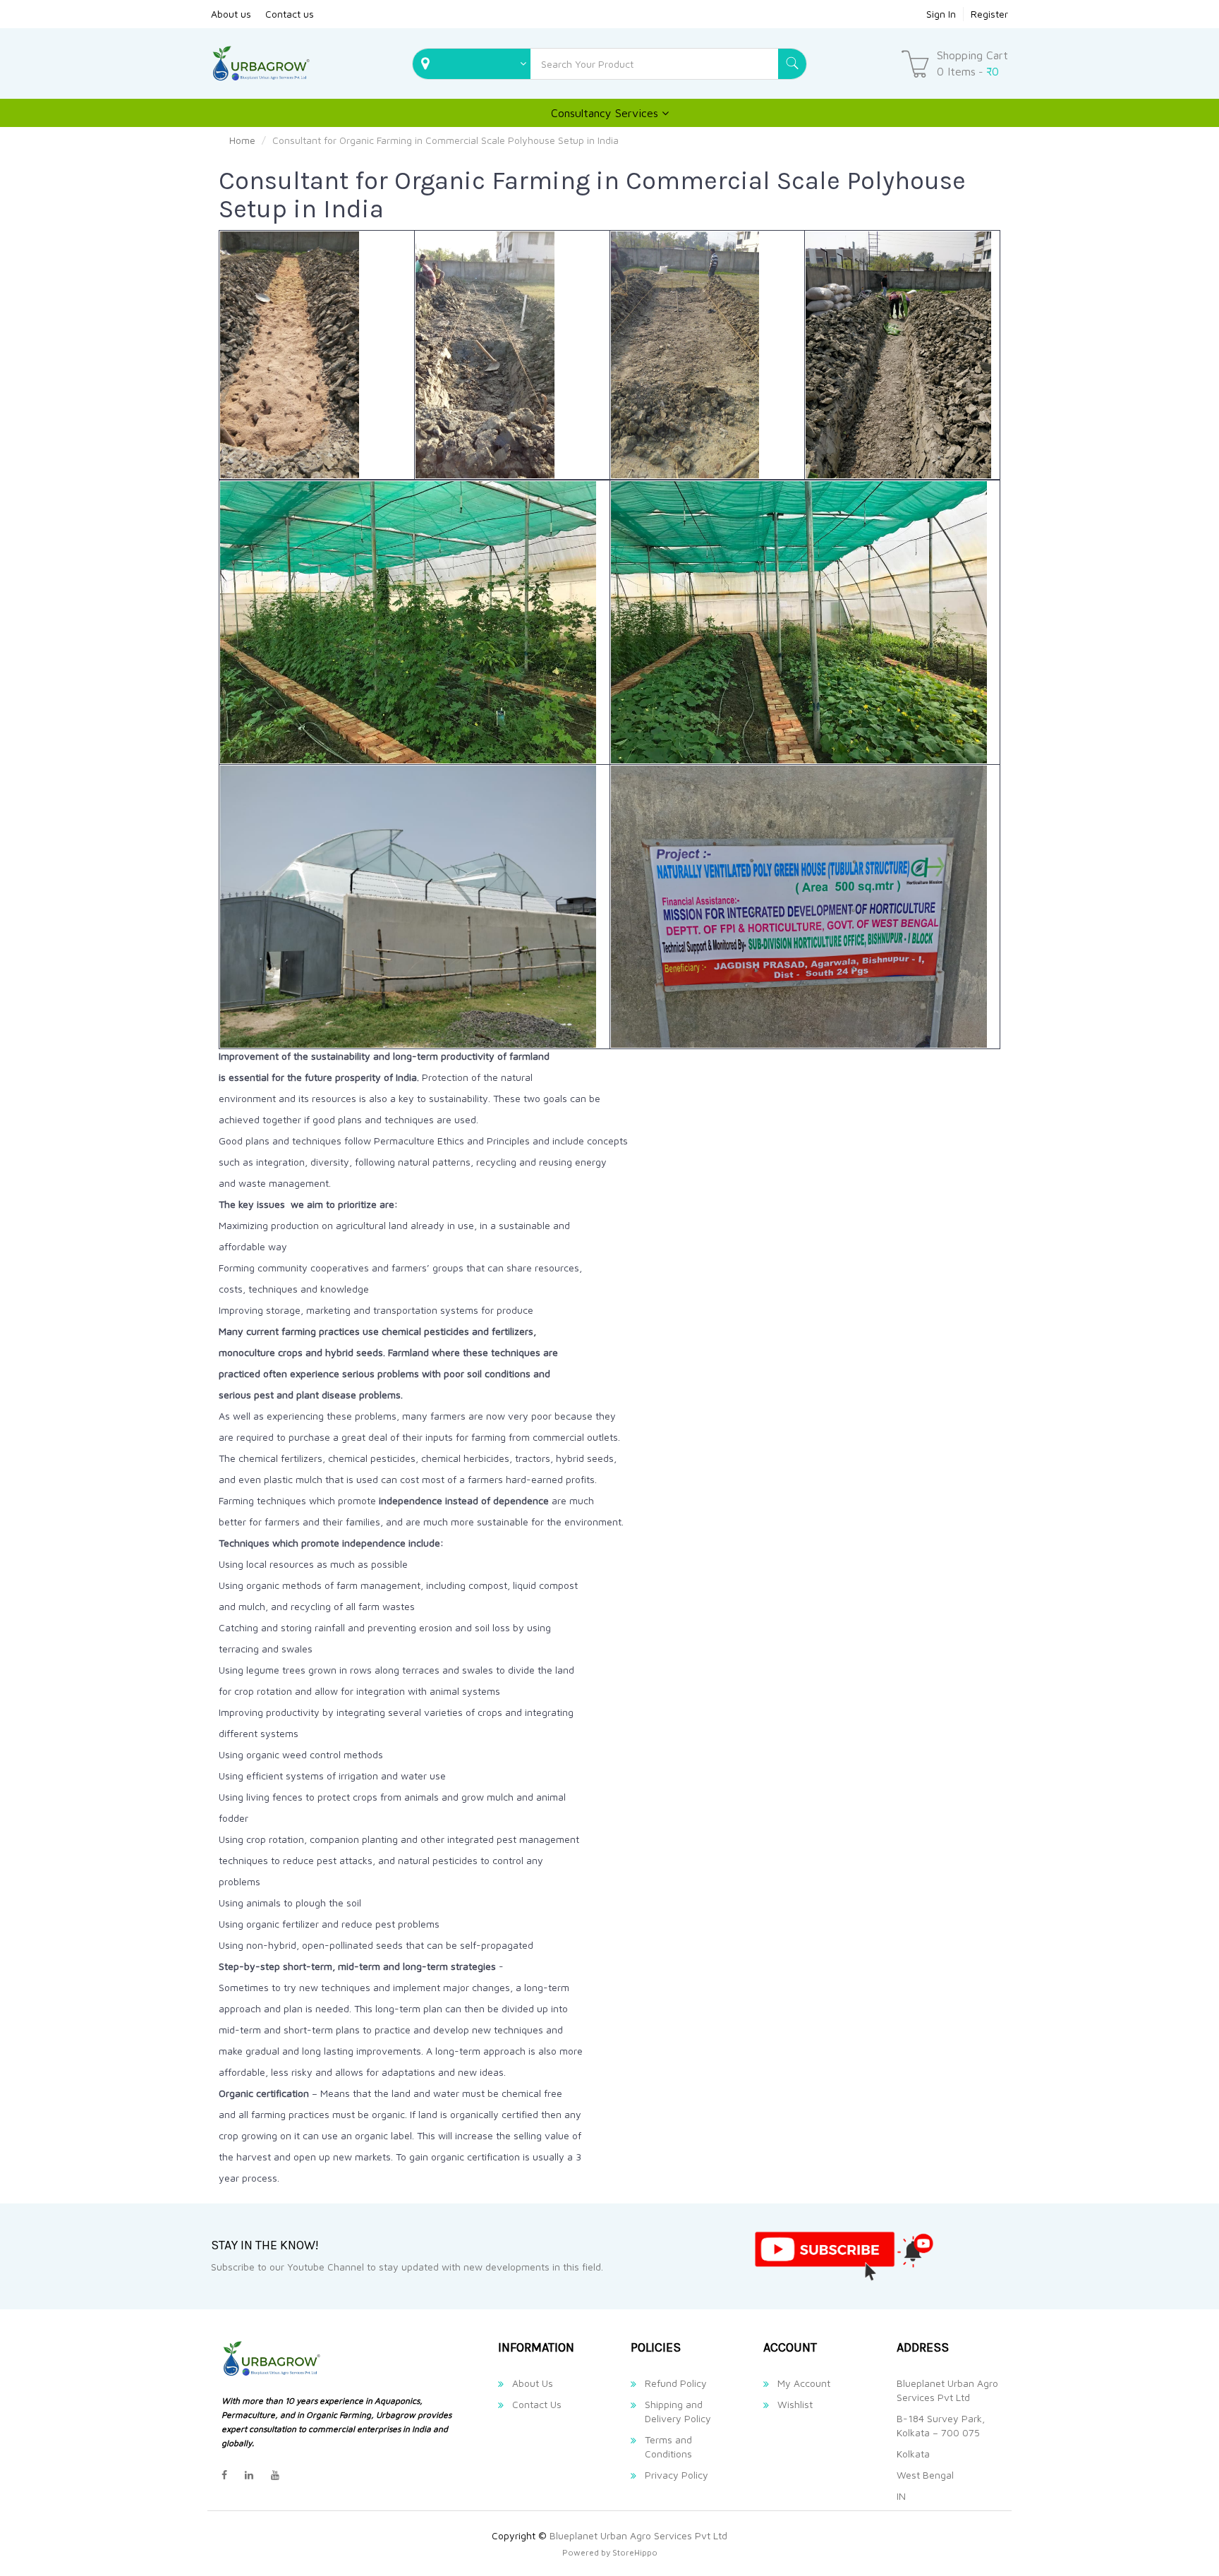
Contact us (290, 14)
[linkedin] (249, 2475)
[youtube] (275, 2475)
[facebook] (224, 2475)
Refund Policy (676, 2383)
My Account (804, 2383)
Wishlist (795, 2404)
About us (231, 14)
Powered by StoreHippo (610, 2552)
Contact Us (537, 2404)
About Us (533, 2383)
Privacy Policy (677, 2475)
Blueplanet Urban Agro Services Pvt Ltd (638, 2535)
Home (242, 140)
